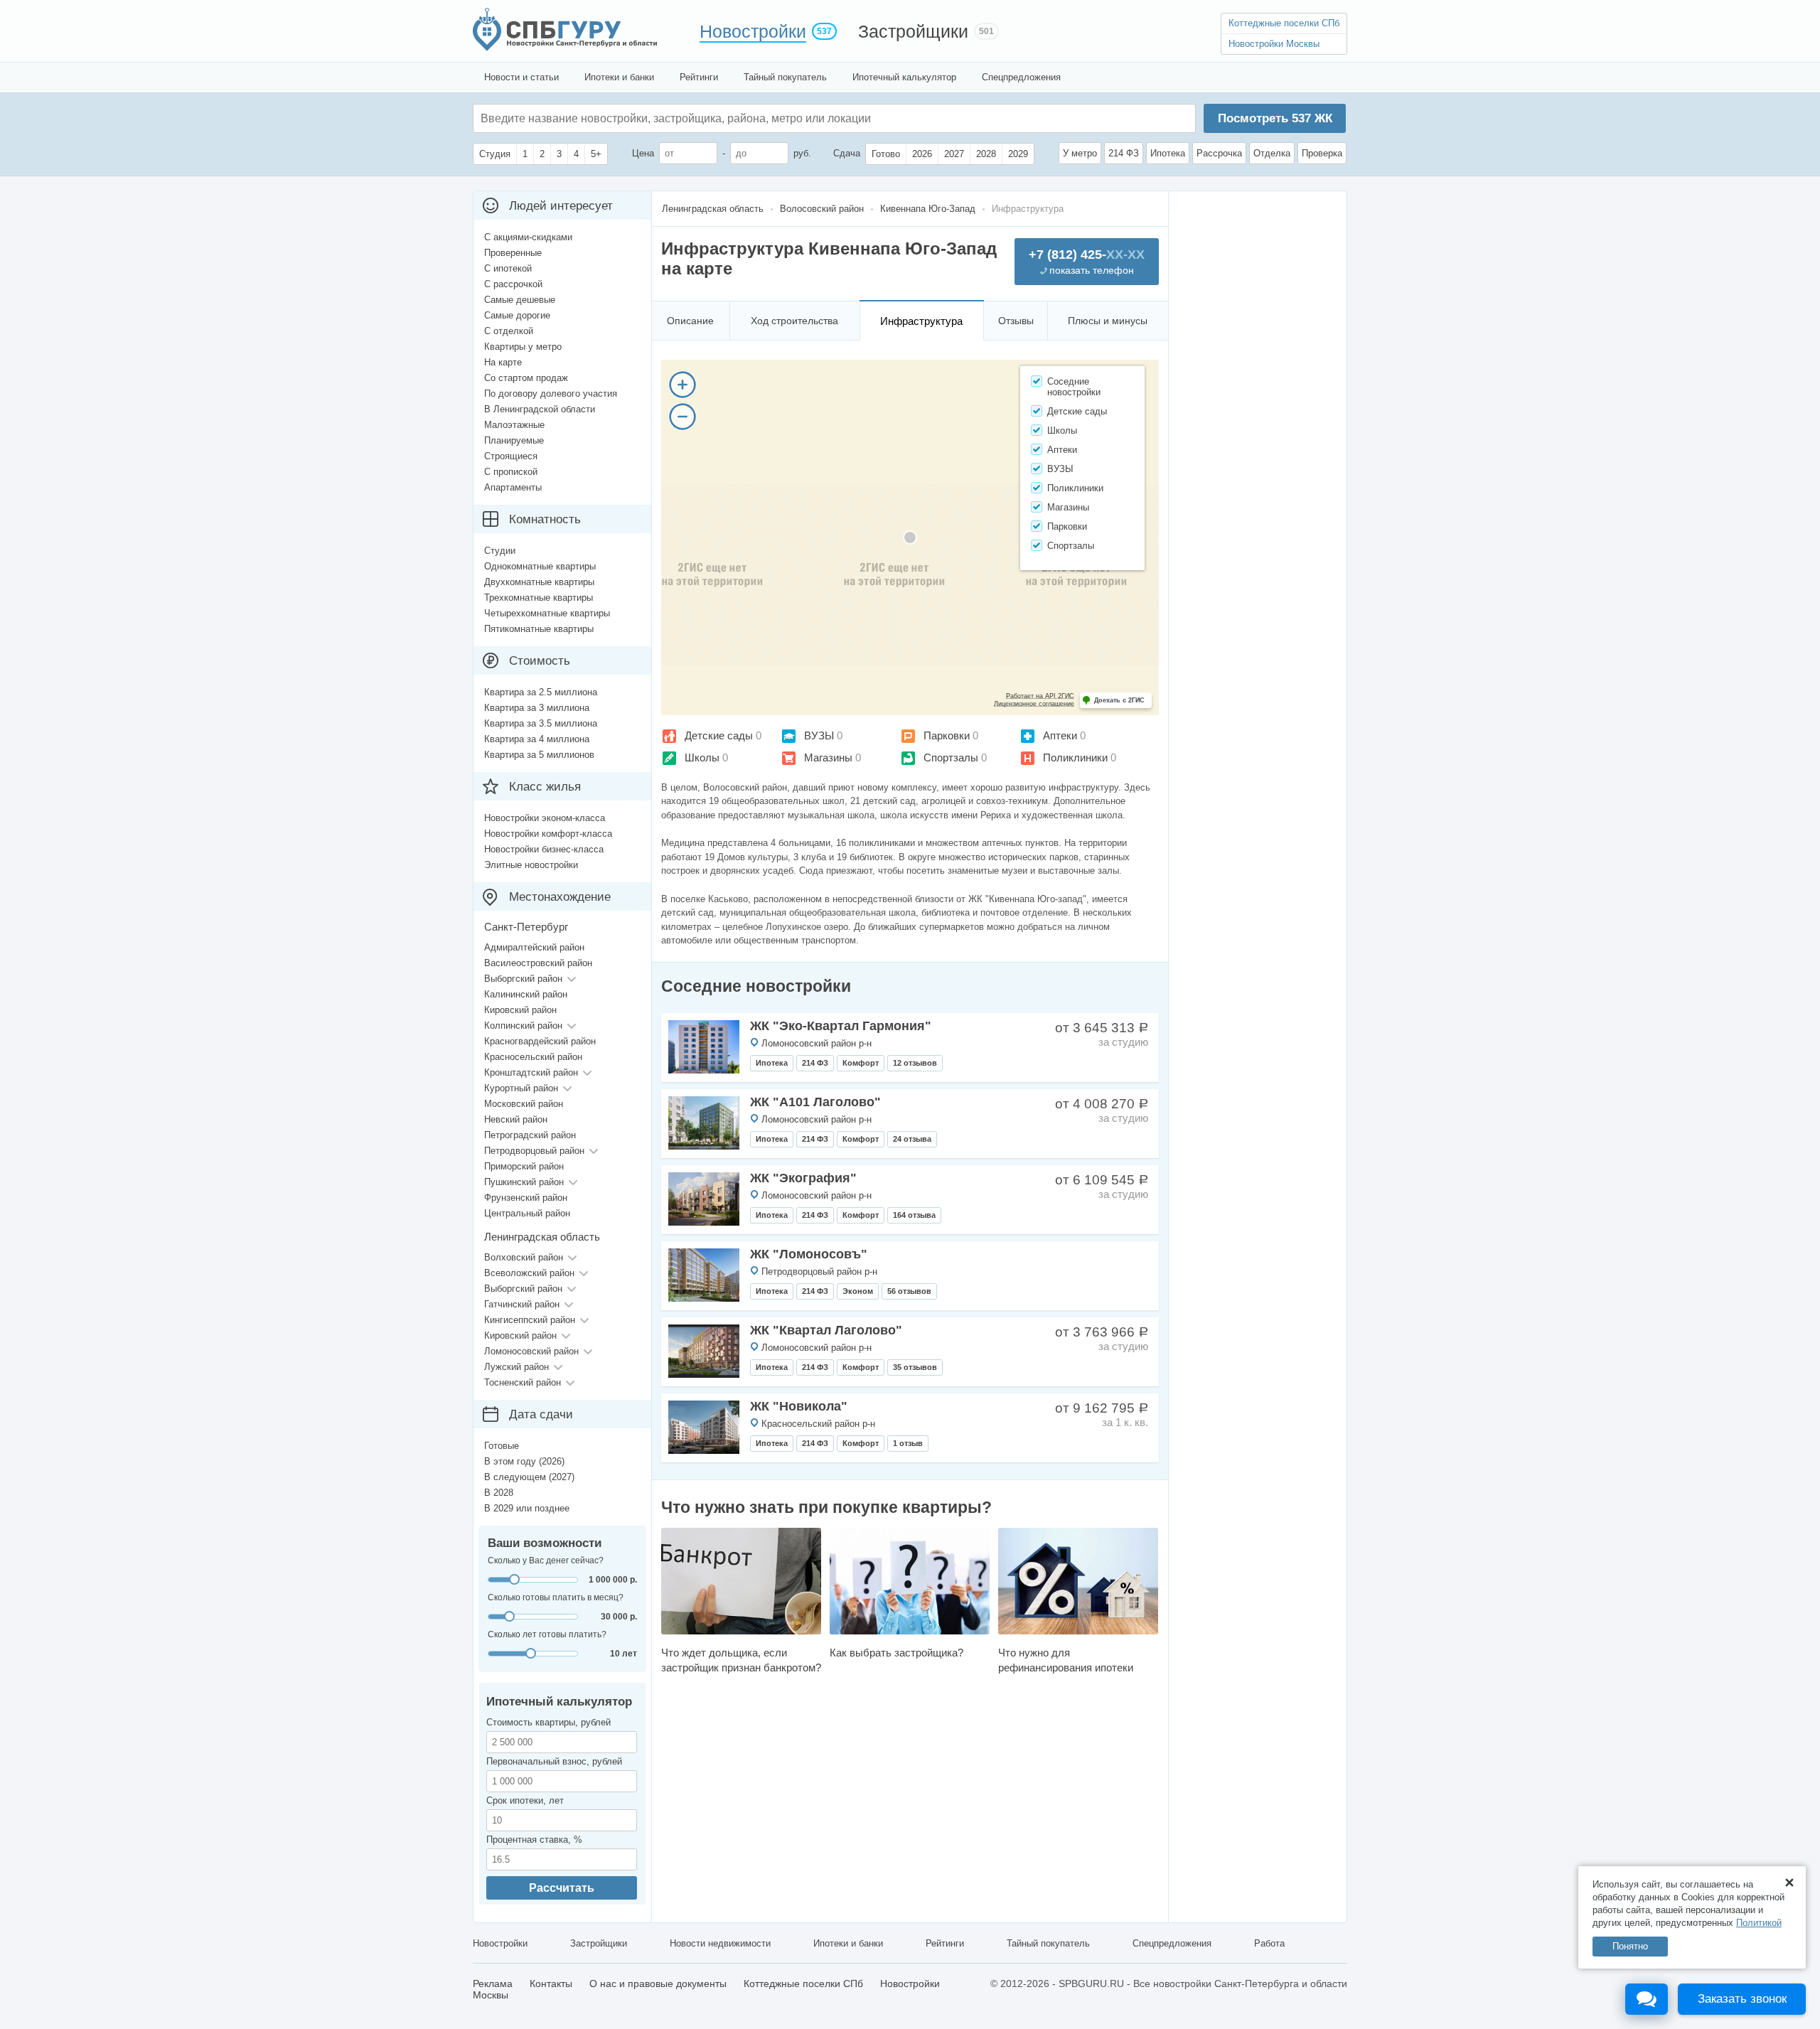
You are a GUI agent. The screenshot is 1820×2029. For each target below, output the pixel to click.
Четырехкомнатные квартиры (547, 613)
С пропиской (511, 472)
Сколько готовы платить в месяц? (556, 1597)
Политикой (1759, 1923)
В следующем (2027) (529, 1477)
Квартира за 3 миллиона (537, 708)
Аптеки (1060, 735)
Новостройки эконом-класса (545, 818)
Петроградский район (530, 1135)
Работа (1269, 1943)
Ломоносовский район (531, 1351)
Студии (500, 551)
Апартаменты (513, 487)
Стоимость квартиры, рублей (548, 1722)
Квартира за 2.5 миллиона (541, 692)
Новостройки (753, 31)
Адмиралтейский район (534, 947)
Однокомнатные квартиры (540, 566)
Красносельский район (533, 1057)
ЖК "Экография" (803, 1178)
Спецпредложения (1021, 77)
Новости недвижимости (720, 1943)
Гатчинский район (522, 1304)
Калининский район (526, 994)
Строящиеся (511, 456)
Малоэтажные (514, 425)
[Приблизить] (682, 385)
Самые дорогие (517, 315)
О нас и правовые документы (658, 1984)
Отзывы (1016, 321)
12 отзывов (915, 1063)
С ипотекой (508, 268)
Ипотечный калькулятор (904, 77)
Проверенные (513, 253)
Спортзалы (951, 757)
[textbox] (694, 118)
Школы (702, 757)
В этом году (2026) (524, 1461)
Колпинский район (523, 1026)
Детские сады (719, 735)
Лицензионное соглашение (1034, 704)
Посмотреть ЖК (1275, 118)
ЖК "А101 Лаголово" (815, 1102)
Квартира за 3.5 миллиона (541, 723)
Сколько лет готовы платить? (547, 1634)
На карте (503, 362)
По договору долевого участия (551, 394)
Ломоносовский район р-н (817, 1043)
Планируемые (514, 440)
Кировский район (520, 1010)
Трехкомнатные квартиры (539, 598)
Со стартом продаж (526, 378)
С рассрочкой (513, 284)
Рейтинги (699, 77)
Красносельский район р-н (818, 1424)
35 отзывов (915, 1367)
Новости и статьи (521, 77)
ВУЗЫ (819, 735)
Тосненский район (523, 1382)
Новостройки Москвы (1274, 44)
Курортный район (521, 1088)
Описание (690, 321)
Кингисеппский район (530, 1320)
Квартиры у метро (523, 347)
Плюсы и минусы (1108, 321)
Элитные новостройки (531, 865)
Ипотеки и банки (619, 77)
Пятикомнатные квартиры (539, 629)
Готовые (502, 1446)
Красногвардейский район (540, 1041)
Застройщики (913, 31)
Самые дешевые (520, 300)
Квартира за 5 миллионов (539, 755)
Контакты (551, 1984)
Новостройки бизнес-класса (544, 849)
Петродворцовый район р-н (819, 1272)
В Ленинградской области (540, 409)
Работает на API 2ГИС (1040, 696)
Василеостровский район (538, 963)
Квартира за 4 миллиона (537, 739)
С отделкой (509, 331)
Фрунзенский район (526, 1198)
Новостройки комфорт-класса (548, 834)
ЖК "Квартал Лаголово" (826, 1330)
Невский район (516, 1119)
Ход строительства (794, 321)
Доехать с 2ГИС (1119, 700)
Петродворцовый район (534, 1151)
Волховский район (524, 1257)
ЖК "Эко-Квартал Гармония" (841, 1026)
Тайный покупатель (785, 77)
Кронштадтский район (531, 1072)
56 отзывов (909, 1291)
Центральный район (527, 1213)
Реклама (493, 1984)
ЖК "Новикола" (799, 1406)
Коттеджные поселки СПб (1284, 23)
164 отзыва (914, 1215)
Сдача (847, 153)
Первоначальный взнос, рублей (554, 1761)
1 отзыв (908, 1443)
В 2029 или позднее (527, 1508)
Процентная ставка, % (534, 1840)
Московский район (524, 1104)
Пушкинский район (524, 1182)
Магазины (828, 757)
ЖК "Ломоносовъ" (809, 1254)
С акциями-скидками (528, 237)
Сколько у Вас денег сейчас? (546, 1560)
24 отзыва (912, 1139)
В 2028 (499, 1493)
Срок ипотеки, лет (525, 1800)
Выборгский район (523, 979)
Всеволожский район (529, 1273)
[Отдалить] (682, 417)
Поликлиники (1075, 757)
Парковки (947, 735)
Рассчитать (562, 1888)
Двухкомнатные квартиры (539, 582)
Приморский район (524, 1166)
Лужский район (516, 1367)
